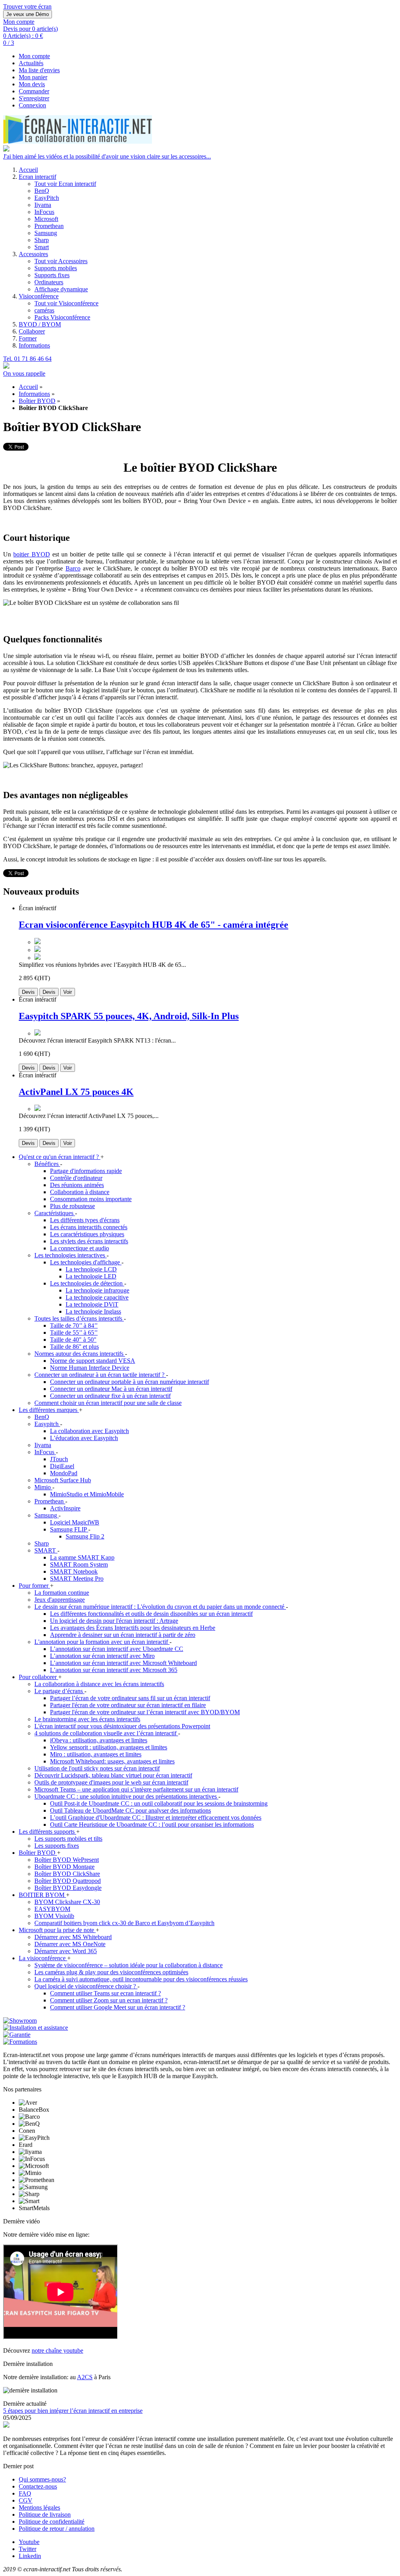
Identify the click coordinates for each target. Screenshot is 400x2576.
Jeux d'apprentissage (60, 1600)
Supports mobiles (56, 268)
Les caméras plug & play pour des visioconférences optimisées (111, 1972)
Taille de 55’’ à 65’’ (74, 1333)
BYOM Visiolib (54, 1916)
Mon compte (34, 56)
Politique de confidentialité (52, 2522)
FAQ (25, 2493)
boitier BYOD (31, 554)
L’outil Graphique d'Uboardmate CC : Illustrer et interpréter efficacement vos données (156, 1817)
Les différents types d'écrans (85, 1220)
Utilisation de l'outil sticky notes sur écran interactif (97, 1768)
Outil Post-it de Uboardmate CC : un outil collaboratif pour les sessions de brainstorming (159, 1803)
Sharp (42, 240)
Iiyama (43, 205)
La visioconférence (43, 1958)
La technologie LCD (91, 1269)
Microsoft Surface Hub (63, 1480)
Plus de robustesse (72, 1206)
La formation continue (62, 1593)
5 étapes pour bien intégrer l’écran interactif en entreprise (73, 2411)
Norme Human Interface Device (90, 1368)
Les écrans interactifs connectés (89, 1227)
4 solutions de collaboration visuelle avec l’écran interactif (106, 1733)
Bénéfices (47, 1164)
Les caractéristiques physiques (87, 1234)
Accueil (28, 170)
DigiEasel (62, 1466)
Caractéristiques (55, 1213)
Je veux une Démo (28, 14)
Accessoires (33, 254)
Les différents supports (47, 1832)
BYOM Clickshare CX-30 (67, 1902)
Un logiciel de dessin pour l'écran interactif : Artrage (114, 1621)
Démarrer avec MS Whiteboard (73, 1937)
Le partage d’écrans (59, 1691)
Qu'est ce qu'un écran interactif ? (60, 1157)
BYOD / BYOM (40, 324)
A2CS (85, 2377)
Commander (34, 91)
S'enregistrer (34, 98)
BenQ (42, 191)
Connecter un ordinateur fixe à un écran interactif (110, 1396)
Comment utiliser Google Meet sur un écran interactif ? (118, 2007)
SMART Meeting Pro (77, 1579)
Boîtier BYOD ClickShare (67, 1874)
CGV (26, 2500)
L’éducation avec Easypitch (84, 1438)
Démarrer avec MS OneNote (70, 1944)
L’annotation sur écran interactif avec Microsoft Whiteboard (123, 1663)
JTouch (59, 1459)
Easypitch (47, 1424)
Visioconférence (39, 296)
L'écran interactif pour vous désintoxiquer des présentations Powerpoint (122, 1726)
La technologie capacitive (97, 1297)
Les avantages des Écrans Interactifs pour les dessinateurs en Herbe (133, 1628)
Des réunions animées (77, 1185)
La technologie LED (91, 1276)
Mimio (43, 1487)
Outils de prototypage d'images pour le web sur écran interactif (111, 1782)
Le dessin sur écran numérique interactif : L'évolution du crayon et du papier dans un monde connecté (160, 1607)
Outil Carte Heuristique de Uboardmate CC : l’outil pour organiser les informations (152, 1825)
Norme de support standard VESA (93, 1361)
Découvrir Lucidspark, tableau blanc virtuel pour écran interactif (113, 1775)
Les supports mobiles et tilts (68, 1839)
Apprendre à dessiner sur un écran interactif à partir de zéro (123, 1635)
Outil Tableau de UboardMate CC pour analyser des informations (130, 1810)
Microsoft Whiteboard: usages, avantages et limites (112, 1761)
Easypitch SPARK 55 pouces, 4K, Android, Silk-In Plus (129, 1016)
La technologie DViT (92, 1304)
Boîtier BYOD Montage (64, 1867)
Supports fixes (52, 275)
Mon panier (33, 77)
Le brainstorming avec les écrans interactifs (87, 1719)
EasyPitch (47, 198)
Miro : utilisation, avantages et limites (96, 1754)
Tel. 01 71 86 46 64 (27, 359)
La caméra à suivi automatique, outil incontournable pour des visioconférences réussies (141, 1979)
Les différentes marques (49, 1410)
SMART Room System (79, 1564)
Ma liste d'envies (39, 70)
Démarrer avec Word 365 (66, 1951)
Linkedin (30, 2556)
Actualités (31, 63)
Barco (73, 568)
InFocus (44, 212)
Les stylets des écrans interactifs (89, 1241)
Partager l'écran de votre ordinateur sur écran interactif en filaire (128, 1705)
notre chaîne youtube (57, 2350)
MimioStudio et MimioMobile (87, 1494)
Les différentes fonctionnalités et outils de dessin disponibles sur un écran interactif (151, 1614)
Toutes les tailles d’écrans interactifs (79, 1318)
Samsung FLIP (69, 1529)
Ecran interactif (37, 177)
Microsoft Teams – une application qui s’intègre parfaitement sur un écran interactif (136, 1789)
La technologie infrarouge (97, 1290)
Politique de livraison (45, 2514)
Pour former (34, 1586)
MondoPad (64, 1473)
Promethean (49, 226)
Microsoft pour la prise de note (57, 1930)
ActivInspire (65, 1508)
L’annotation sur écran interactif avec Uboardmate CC (117, 1649)
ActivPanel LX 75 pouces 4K (76, 1092)
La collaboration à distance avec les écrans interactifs (99, 1684)
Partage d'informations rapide (86, 1171)
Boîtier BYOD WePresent (67, 1860)
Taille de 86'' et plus (74, 1347)
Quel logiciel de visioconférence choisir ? (86, 1986)
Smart (42, 247)
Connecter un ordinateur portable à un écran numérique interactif (129, 1382)
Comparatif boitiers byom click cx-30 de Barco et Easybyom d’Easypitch (124, 1923)
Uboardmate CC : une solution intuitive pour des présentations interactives (126, 1796)
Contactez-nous (38, 2486)
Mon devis (32, 84)
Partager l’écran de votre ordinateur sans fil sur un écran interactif (130, 1698)
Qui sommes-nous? (42, 2479)
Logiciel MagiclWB (75, 1522)
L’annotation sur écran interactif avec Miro (102, 1656)
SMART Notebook (74, 1571)
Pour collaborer (38, 1677)
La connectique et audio (79, 1248)
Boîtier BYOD (37, 401)
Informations (34, 345)
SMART (46, 1550)
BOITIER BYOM (42, 1895)
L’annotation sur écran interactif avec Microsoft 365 (114, 1670)
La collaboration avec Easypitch (89, 1431)
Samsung (46, 233)
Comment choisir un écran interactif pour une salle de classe (108, 1403)
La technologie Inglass (93, 1311)
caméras (44, 310)
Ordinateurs (49, 282)
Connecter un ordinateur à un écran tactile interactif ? (100, 1375)
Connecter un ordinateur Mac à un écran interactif (111, 1389)
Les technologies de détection (87, 1283)
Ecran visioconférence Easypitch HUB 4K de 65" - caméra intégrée (154, 925)
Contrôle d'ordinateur (76, 1178)
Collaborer (32, 331)
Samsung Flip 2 (85, 1536)
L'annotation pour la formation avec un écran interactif (102, 1642)
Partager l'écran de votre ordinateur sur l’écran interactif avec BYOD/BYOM (145, 1712)
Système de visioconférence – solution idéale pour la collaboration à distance (129, 1965)
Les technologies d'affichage (86, 1262)
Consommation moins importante (91, 1199)
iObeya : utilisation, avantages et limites (99, 1740)
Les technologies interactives (71, 1255)
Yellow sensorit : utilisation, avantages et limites (109, 1747)
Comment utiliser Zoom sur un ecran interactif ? (109, 2000)
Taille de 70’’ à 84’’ (74, 1325)
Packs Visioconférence (62, 317)
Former (28, 338)
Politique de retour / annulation (57, 2529)
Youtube (29, 2542)
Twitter (28, 2549)
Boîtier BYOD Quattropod (68, 1881)
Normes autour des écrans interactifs (80, 1354)
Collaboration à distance (80, 1192)
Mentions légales (39, 2507)
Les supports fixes (57, 1846)
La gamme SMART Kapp (82, 1557)
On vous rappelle (24, 373)
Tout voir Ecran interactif (65, 184)
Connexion (32, 105)
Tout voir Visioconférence (66, 303)
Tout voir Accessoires (61, 261)
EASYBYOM (52, 1909)
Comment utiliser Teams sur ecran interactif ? (105, 1993)
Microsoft (46, 219)
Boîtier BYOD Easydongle (68, 1888)
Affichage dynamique (61, 289)
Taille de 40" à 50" (73, 1340)
